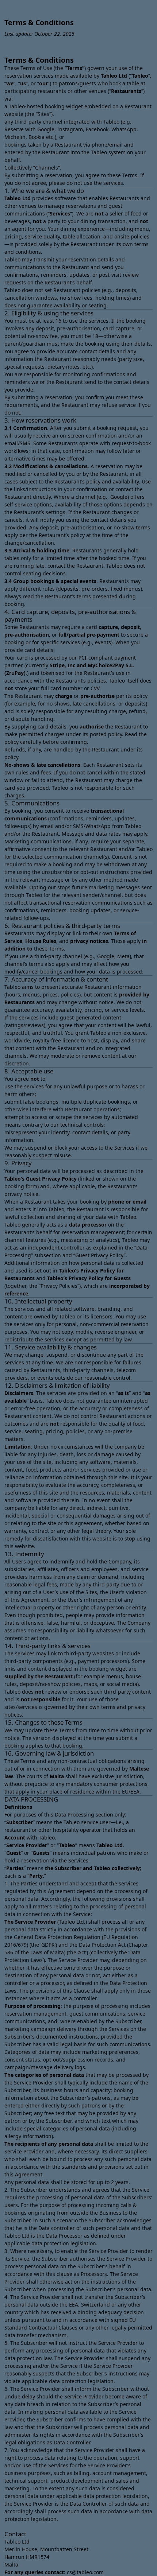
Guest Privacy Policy (51, 1179)
